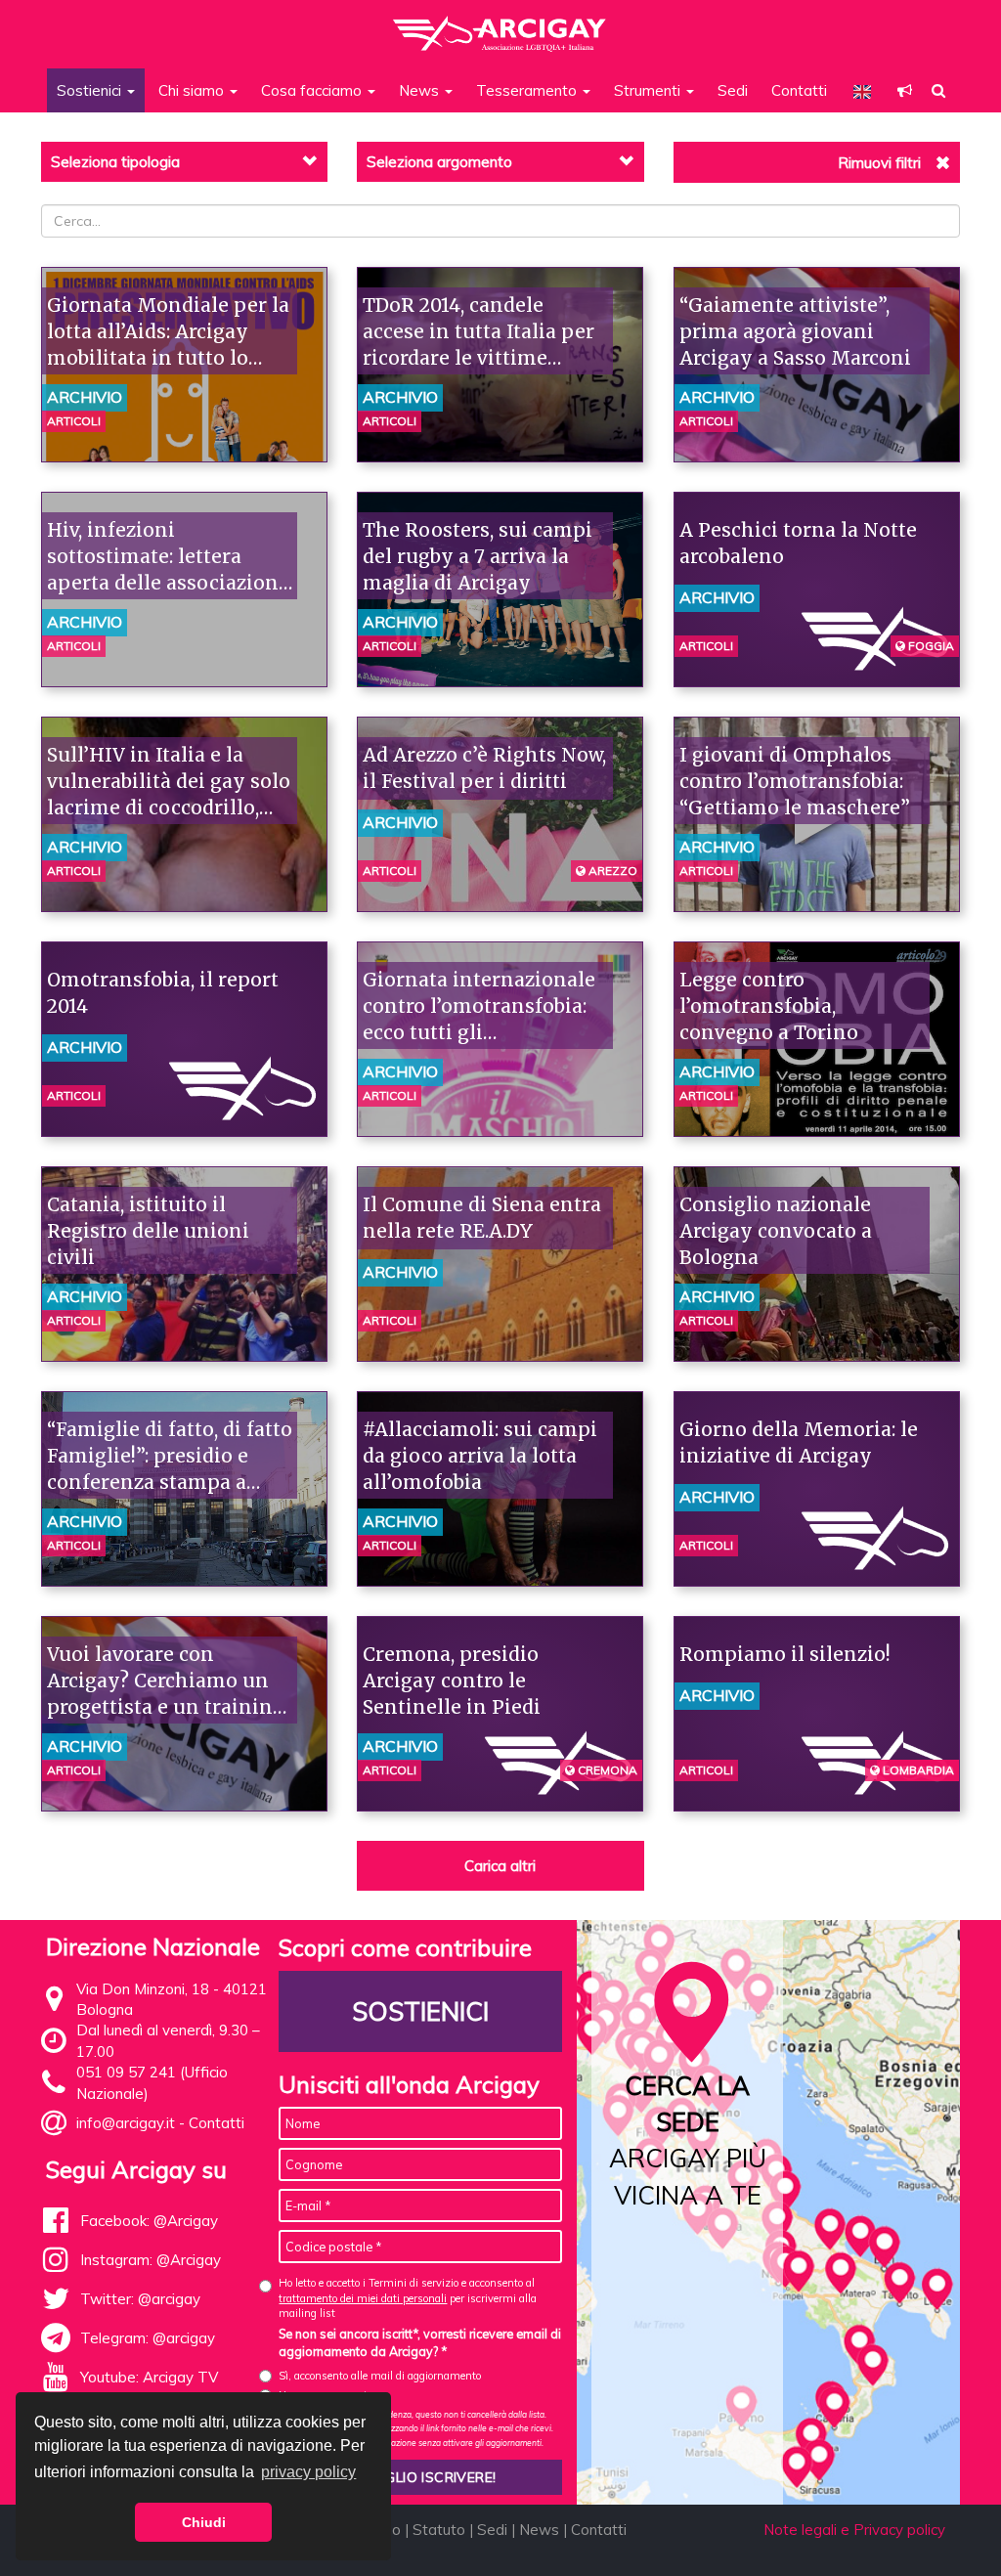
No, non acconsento (326, 2395)
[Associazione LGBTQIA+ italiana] (500, 24)
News (539, 2530)
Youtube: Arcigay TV (149, 2377)
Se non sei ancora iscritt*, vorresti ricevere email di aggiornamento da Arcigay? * (420, 2342)
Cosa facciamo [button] (313, 90)
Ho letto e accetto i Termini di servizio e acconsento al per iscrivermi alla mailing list (408, 2298)
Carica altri (500, 1866)
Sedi (733, 90)
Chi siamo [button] (193, 90)
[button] (905, 90)
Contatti (799, 90)
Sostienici (420, 2011)
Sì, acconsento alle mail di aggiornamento (380, 2376)
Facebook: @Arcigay (149, 2221)
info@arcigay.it (126, 2123)
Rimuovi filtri (879, 163)
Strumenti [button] (649, 90)
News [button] (421, 90)
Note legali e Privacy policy (854, 2530)
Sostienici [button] (91, 90)
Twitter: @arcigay (140, 2299)
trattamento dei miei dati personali (363, 2298)
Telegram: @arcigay (148, 2338)
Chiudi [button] (204, 2522)
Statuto (439, 2530)
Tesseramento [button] (528, 90)
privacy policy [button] (308, 2472)
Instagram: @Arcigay (151, 2260)
